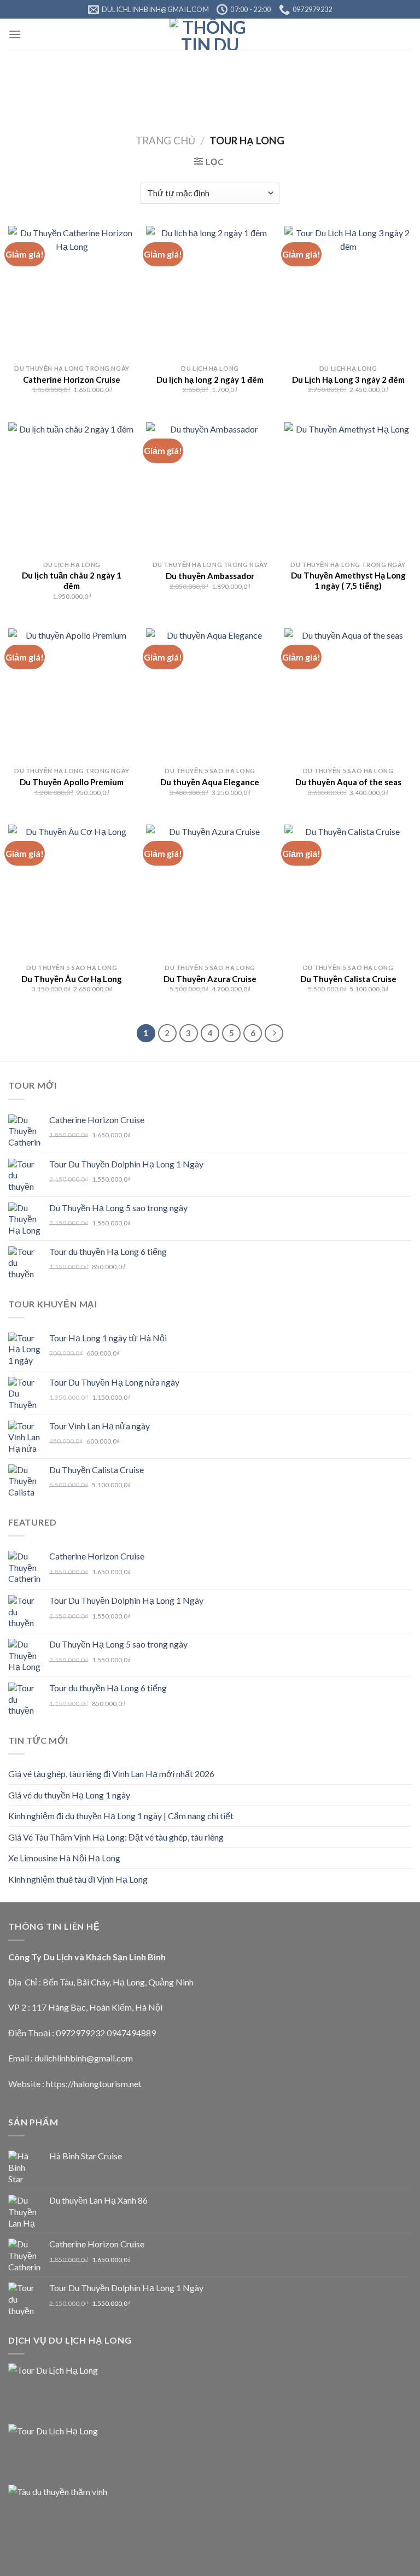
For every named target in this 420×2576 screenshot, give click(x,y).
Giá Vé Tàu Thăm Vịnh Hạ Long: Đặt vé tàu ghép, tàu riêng (116, 1837)
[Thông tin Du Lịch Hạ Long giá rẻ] (210, 34)
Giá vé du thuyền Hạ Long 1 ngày (69, 1795)
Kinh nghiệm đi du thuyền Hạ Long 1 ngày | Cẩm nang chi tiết (121, 1816)
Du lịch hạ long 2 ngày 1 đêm (210, 379)
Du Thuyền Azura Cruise (210, 979)
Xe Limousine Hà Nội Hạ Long (64, 1858)
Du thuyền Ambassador (210, 576)
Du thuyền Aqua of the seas (348, 782)
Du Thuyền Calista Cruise (348, 979)
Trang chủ (165, 141)
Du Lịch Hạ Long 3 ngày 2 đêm (348, 379)
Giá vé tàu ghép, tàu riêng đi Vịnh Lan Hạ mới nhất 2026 (111, 1774)
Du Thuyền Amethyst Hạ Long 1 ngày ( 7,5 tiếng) (348, 581)
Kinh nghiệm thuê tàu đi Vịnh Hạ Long (78, 1879)
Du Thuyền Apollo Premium (72, 782)
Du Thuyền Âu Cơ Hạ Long (72, 979)
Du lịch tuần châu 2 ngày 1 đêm (72, 581)
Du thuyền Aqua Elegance (210, 782)
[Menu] (15, 34)
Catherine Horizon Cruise (72, 379)
